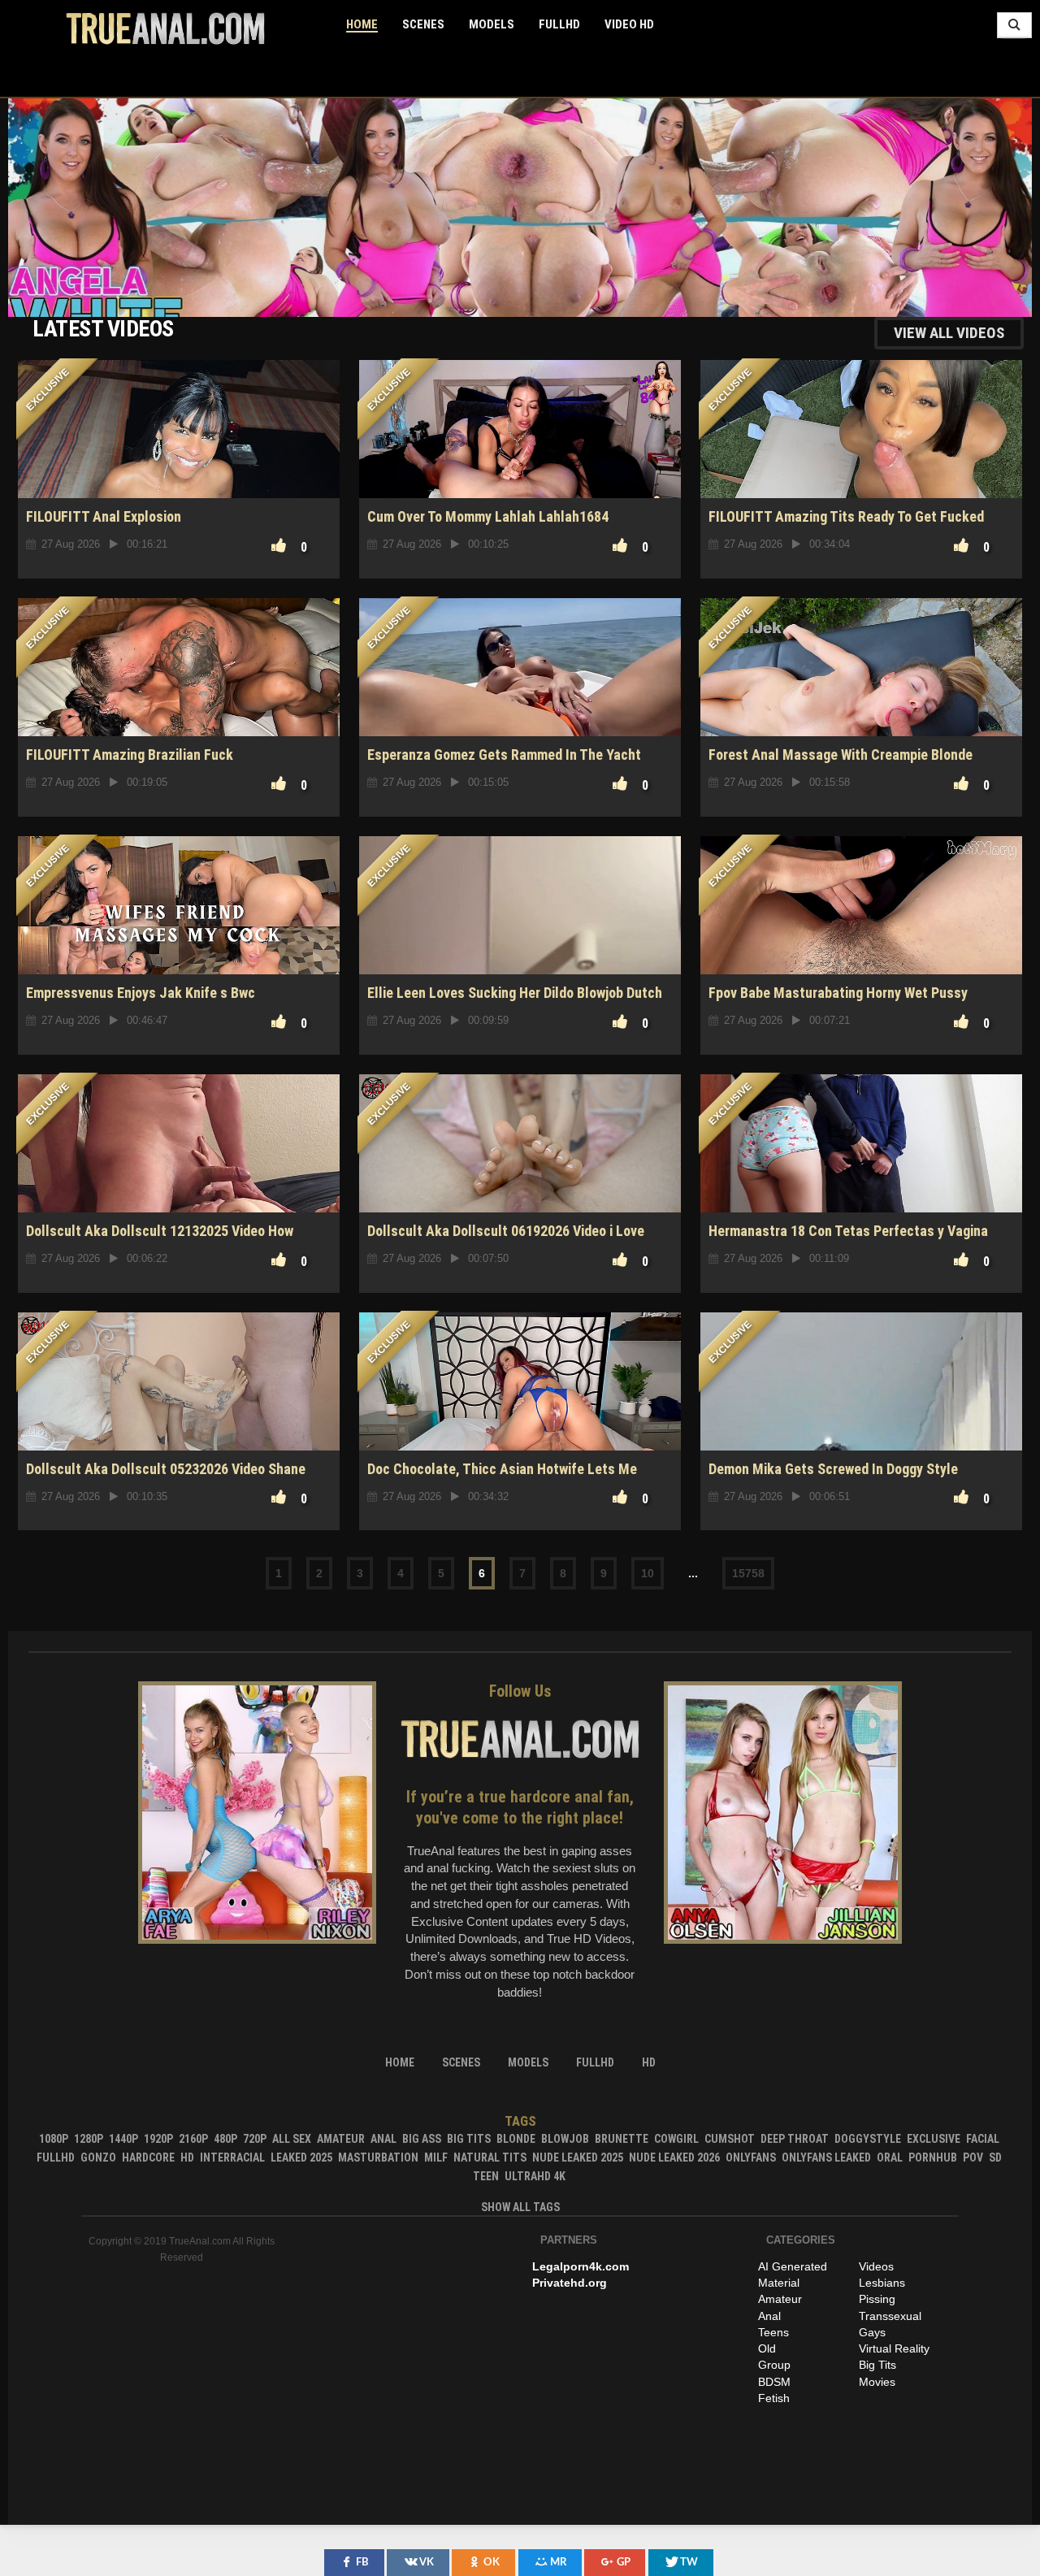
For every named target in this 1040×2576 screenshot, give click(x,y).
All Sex (292, 2139)
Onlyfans (751, 2158)
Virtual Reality (894, 2348)
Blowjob (565, 2139)
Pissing (877, 2299)
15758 (748, 1573)
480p (225, 2139)
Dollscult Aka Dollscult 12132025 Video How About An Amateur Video (160, 1240)
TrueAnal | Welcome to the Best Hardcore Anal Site (165, 28)
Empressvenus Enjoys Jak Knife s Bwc (141, 993)
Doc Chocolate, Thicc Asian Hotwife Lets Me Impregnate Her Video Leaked (502, 1478)
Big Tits (469, 2139)
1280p (89, 2139)
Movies (877, 2382)
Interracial (232, 2158)
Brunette (622, 2139)
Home (362, 24)
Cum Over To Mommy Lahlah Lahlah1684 (488, 516)
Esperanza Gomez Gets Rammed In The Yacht (504, 755)
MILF (436, 2158)
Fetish (774, 2398)
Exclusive (934, 2139)
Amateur (341, 2139)
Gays (872, 2332)
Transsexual (890, 2316)
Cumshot (730, 2139)
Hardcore (148, 2158)
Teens (773, 2332)
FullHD (559, 24)
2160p (193, 2139)
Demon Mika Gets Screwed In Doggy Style (833, 1469)
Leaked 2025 (301, 2158)
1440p (123, 2139)
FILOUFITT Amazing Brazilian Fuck (130, 755)
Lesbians (882, 2283)
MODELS (492, 24)
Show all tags (520, 2207)
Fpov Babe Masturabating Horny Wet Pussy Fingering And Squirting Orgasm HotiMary (838, 1002)
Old (767, 2348)
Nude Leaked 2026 (674, 2158)
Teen (486, 2176)
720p (255, 2139)
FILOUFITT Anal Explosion (104, 516)
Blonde (516, 2139)
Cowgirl (676, 2139)
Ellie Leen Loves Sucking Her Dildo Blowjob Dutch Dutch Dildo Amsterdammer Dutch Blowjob (515, 1002)
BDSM (774, 2382)
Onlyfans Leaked (826, 2158)
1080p (54, 2139)
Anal (383, 2139)
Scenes (423, 24)
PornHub (933, 2158)
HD (187, 2158)
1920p (158, 2139)
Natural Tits (490, 2158)
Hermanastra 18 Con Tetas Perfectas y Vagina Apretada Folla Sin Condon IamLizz (848, 1240)
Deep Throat (795, 2139)
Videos (876, 2266)
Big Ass (422, 2139)
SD (995, 2158)
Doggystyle (868, 2139)
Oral (890, 2158)
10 (648, 1573)
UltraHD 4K (535, 2176)
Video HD (629, 24)
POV (973, 2158)
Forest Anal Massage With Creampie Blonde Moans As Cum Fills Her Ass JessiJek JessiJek (853, 763)
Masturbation (378, 2158)
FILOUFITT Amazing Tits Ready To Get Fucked (846, 516)
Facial (983, 2139)
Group (774, 2365)
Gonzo (98, 2158)
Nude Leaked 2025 (578, 2158)
